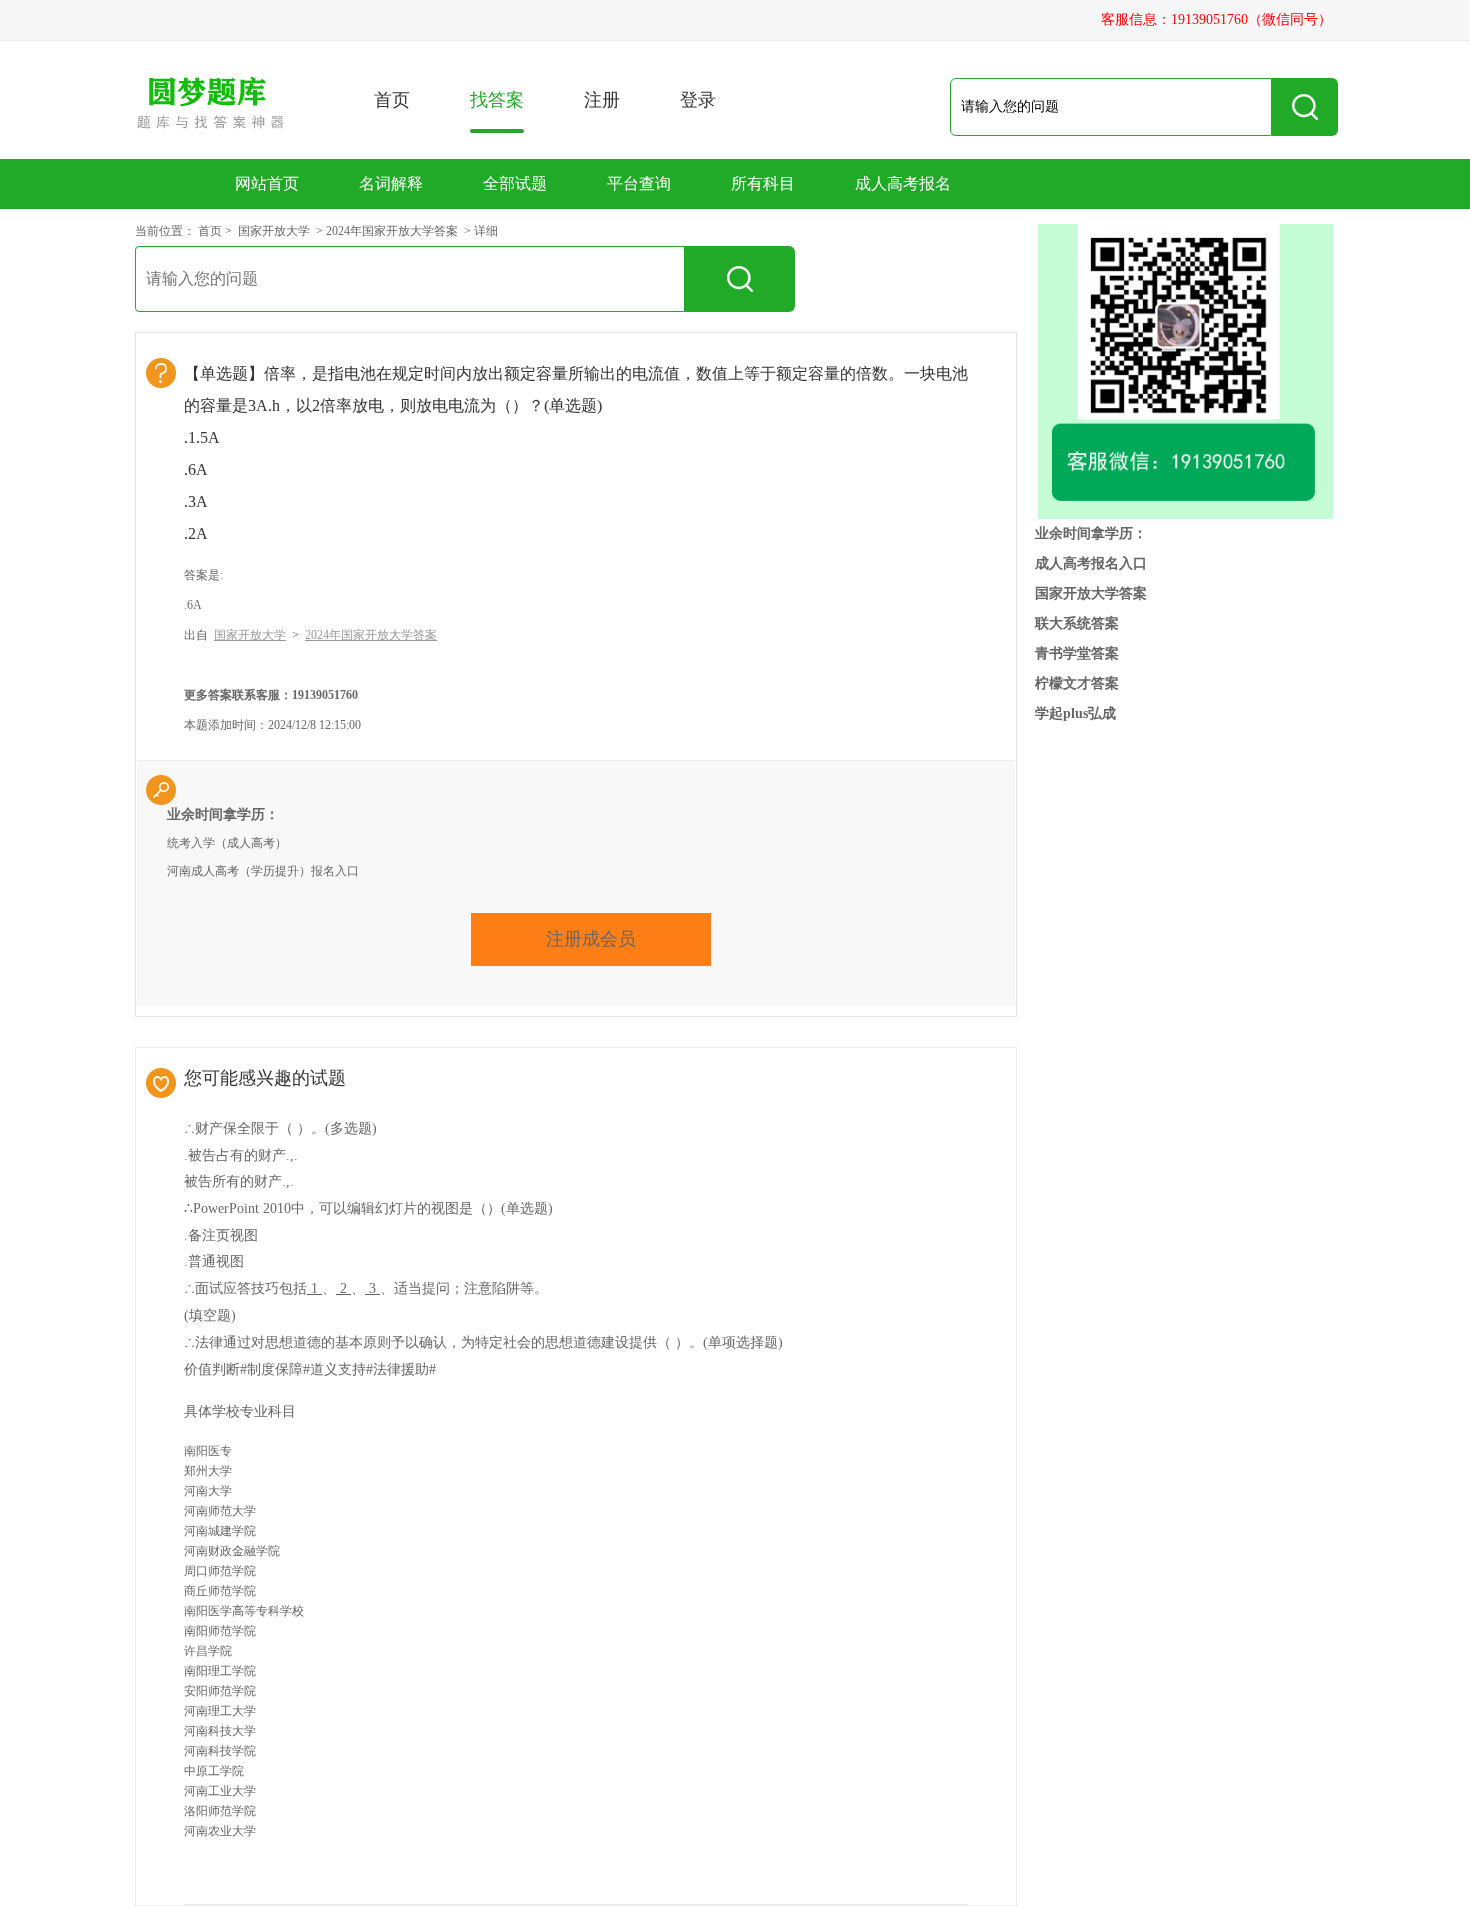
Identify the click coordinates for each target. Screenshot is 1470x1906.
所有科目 (763, 183)
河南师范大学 (220, 1511)
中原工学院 (214, 1771)
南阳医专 (208, 1451)
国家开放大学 (274, 231)
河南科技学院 (220, 1751)
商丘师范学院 (220, 1591)
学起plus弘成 (1075, 713)
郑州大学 (208, 1471)
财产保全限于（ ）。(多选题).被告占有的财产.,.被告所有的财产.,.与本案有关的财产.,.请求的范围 (280, 1181)
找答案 (497, 100)
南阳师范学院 (220, 1631)
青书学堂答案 (1077, 653)
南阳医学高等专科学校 (244, 1611)
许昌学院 (208, 1651)
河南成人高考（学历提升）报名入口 (263, 871)
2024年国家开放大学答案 (392, 231)
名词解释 (391, 183)
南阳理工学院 (220, 1671)
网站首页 (267, 183)
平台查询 (639, 183)
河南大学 (208, 1491)
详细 (486, 231)
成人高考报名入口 (1091, 563)
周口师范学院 (220, 1571)
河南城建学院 (220, 1531)
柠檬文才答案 (1077, 683)
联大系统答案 (1077, 623)
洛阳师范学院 (220, 1811)
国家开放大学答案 (1091, 593)
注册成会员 (591, 939)
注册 (602, 100)
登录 (698, 100)
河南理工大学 (220, 1711)
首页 (392, 100)
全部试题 (515, 183)
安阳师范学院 (220, 1691)
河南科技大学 (220, 1731)
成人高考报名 (903, 183)
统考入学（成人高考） (227, 843)
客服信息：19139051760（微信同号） (1216, 19)
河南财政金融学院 (232, 1551)
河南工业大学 (220, 1791)
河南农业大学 (220, 1831)
